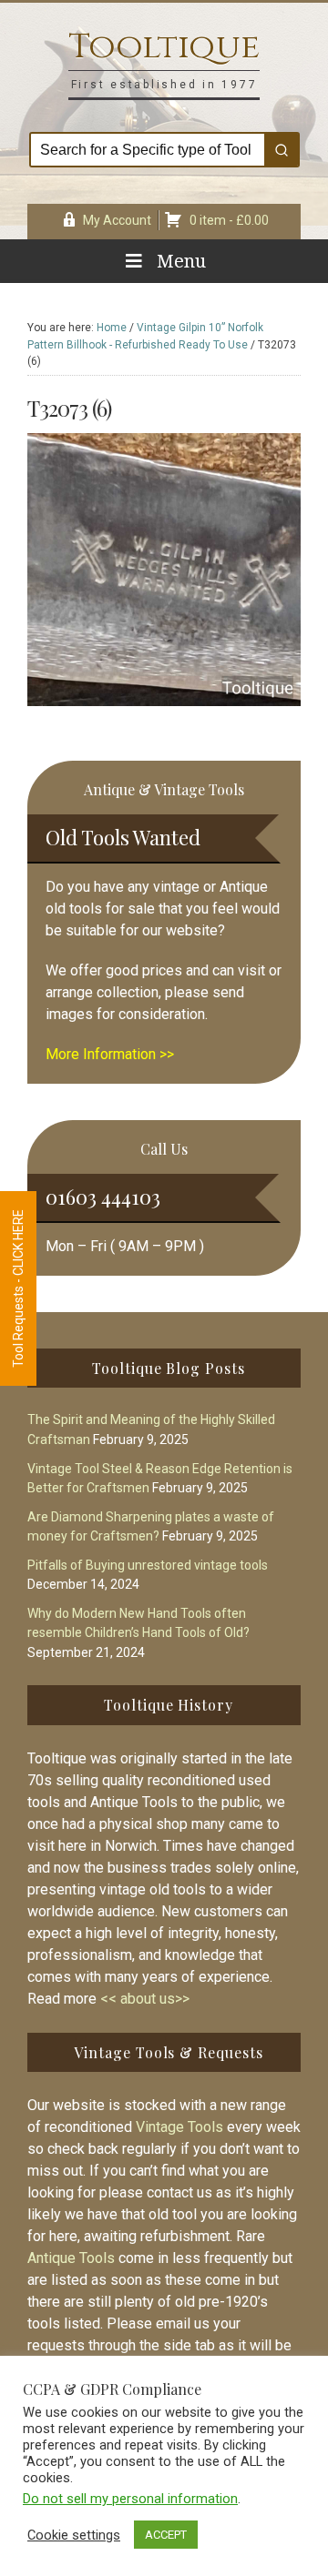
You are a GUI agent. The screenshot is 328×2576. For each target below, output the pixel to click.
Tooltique (164, 47)
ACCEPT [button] (166, 2535)
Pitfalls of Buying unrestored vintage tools (148, 1565)
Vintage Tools (179, 2127)
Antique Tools (71, 2258)
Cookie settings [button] (74, 2535)
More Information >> (110, 1054)
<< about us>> (145, 1999)
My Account (117, 220)
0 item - (229, 220)
